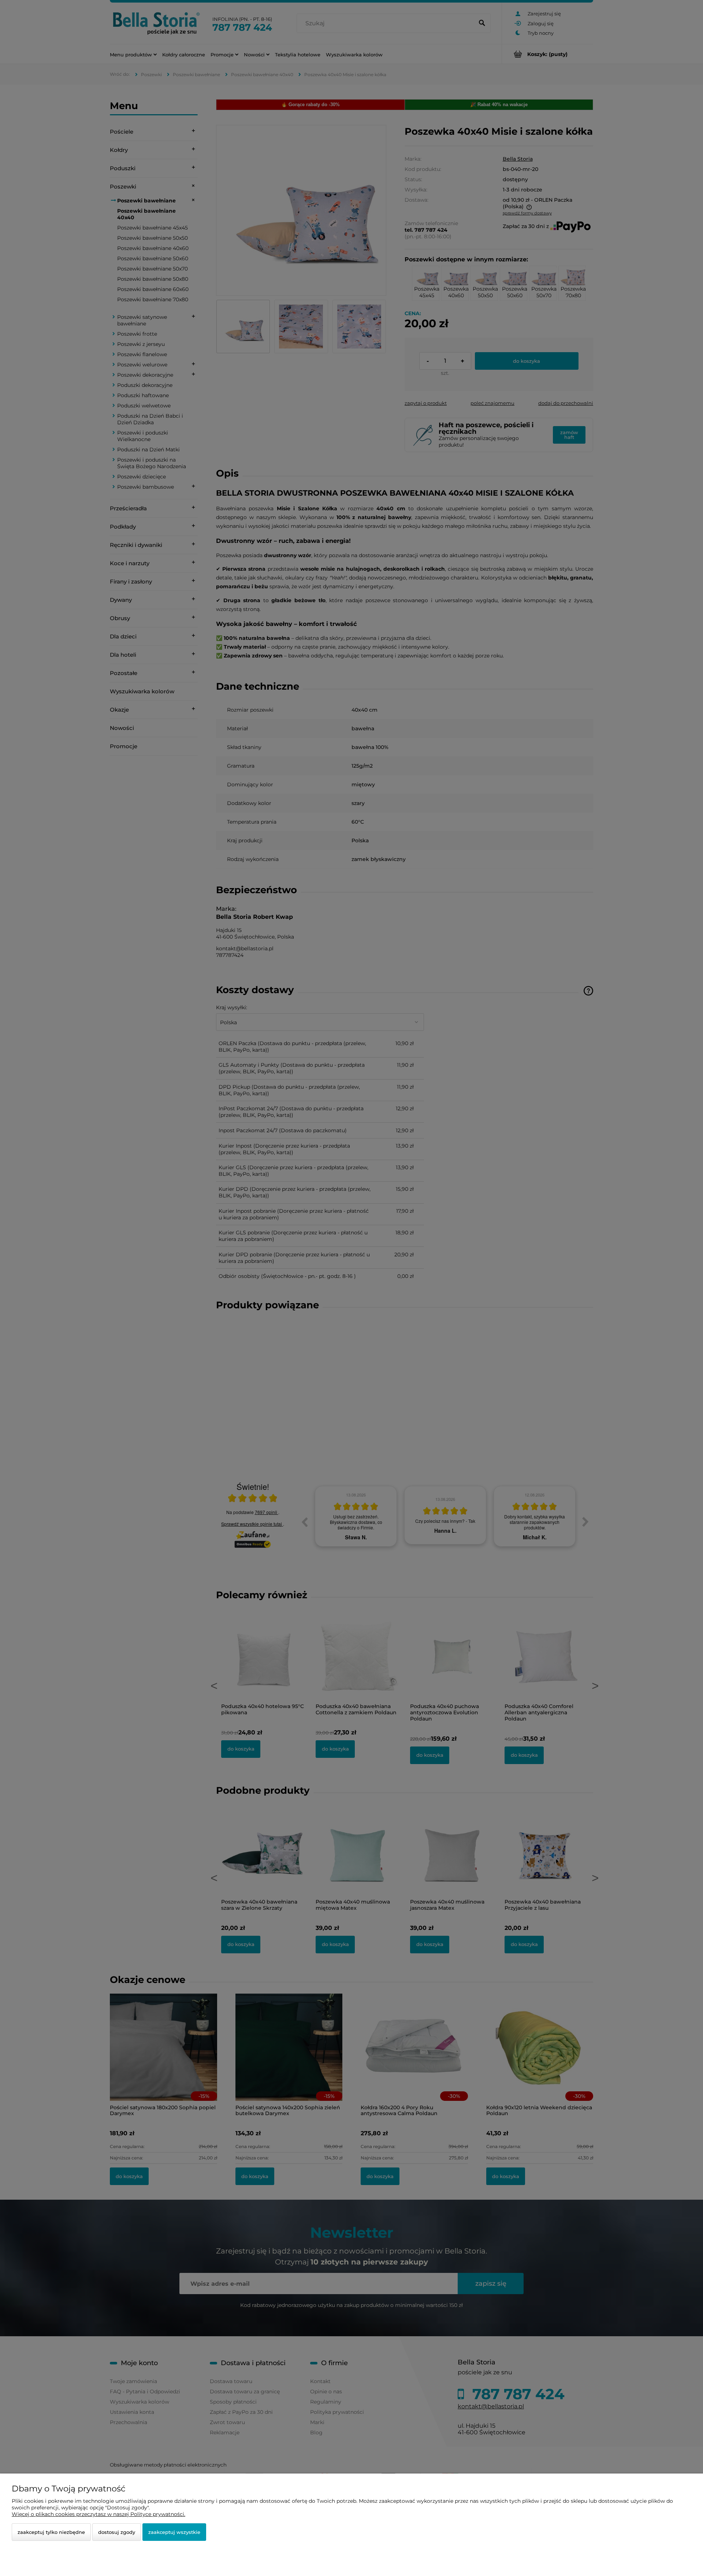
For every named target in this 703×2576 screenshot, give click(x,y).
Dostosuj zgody (117, 2532)
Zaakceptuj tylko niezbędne (51, 2532)
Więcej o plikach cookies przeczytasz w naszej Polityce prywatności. (98, 2514)
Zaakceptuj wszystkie (174, 2532)
